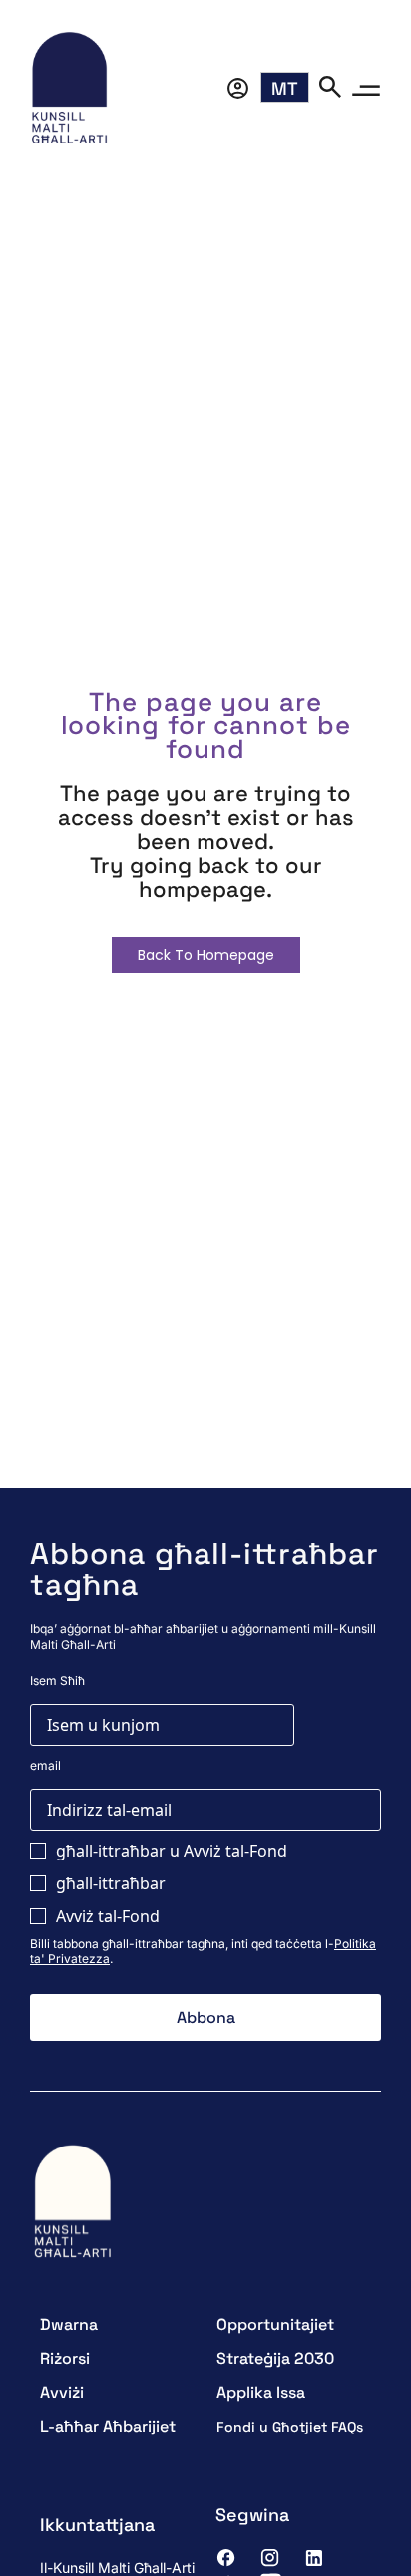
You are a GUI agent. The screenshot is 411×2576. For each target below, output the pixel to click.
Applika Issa (261, 2392)
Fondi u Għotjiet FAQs (290, 2427)
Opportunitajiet (275, 2324)
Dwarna (69, 2324)
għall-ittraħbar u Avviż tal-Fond (172, 1851)
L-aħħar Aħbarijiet (108, 2426)
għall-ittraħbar (111, 1883)
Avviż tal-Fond (108, 1916)
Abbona (206, 2017)
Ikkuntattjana (97, 2525)
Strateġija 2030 (275, 2358)
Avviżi (62, 2392)
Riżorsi (65, 2358)
